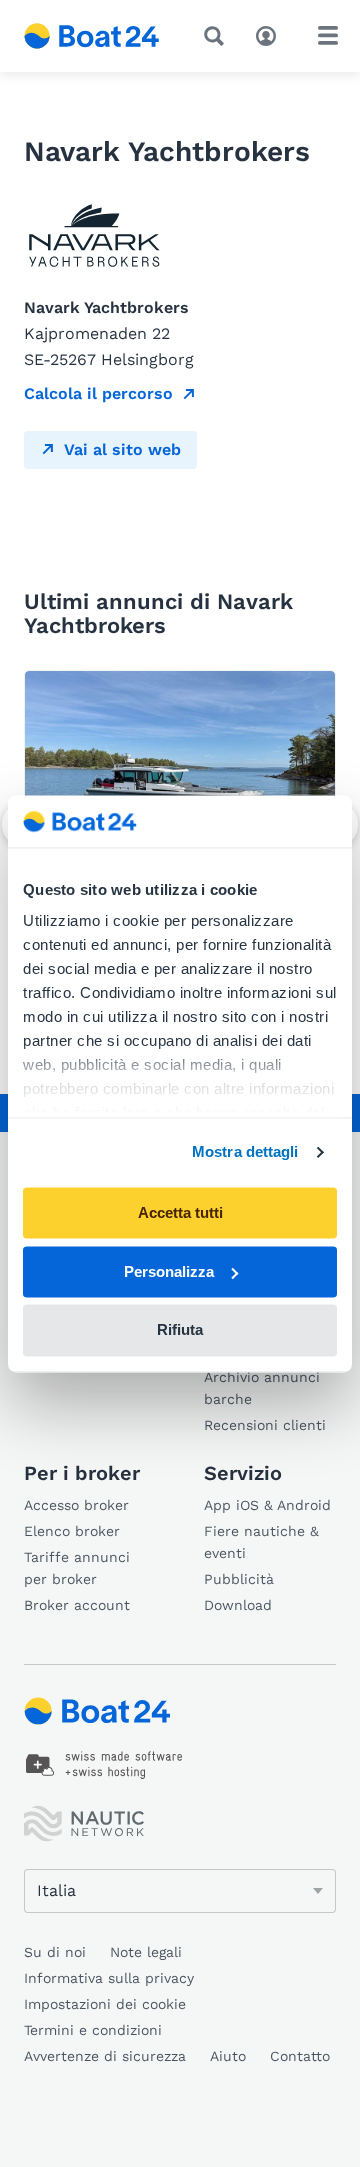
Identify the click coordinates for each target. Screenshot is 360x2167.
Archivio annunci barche (262, 1388)
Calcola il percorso (98, 393)
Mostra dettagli (245, 1152)
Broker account (77, 1605)
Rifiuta (180, 1330)
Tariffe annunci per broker (77, 1568)
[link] (104, 1765)
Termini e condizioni (93, 2030)
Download (238, 1605)
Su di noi (55, 1952)
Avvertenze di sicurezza (105, 2056)
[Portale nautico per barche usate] (92, 36)
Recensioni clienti (265, 1425)
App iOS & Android (267, 1505)
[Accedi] (271, 34)
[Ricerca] (218, 36)
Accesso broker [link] (76, 1505)
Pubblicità (239, 1579)
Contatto (300, 2056)
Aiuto (228, 2056)
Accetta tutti (180, 1212)
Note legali (146, 1952)
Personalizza (169, 1271)
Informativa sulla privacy (109, 1978)
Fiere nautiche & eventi (261, 1542)
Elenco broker (72, 1531)
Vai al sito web (122, 449)
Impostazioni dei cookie (105, 2004)
